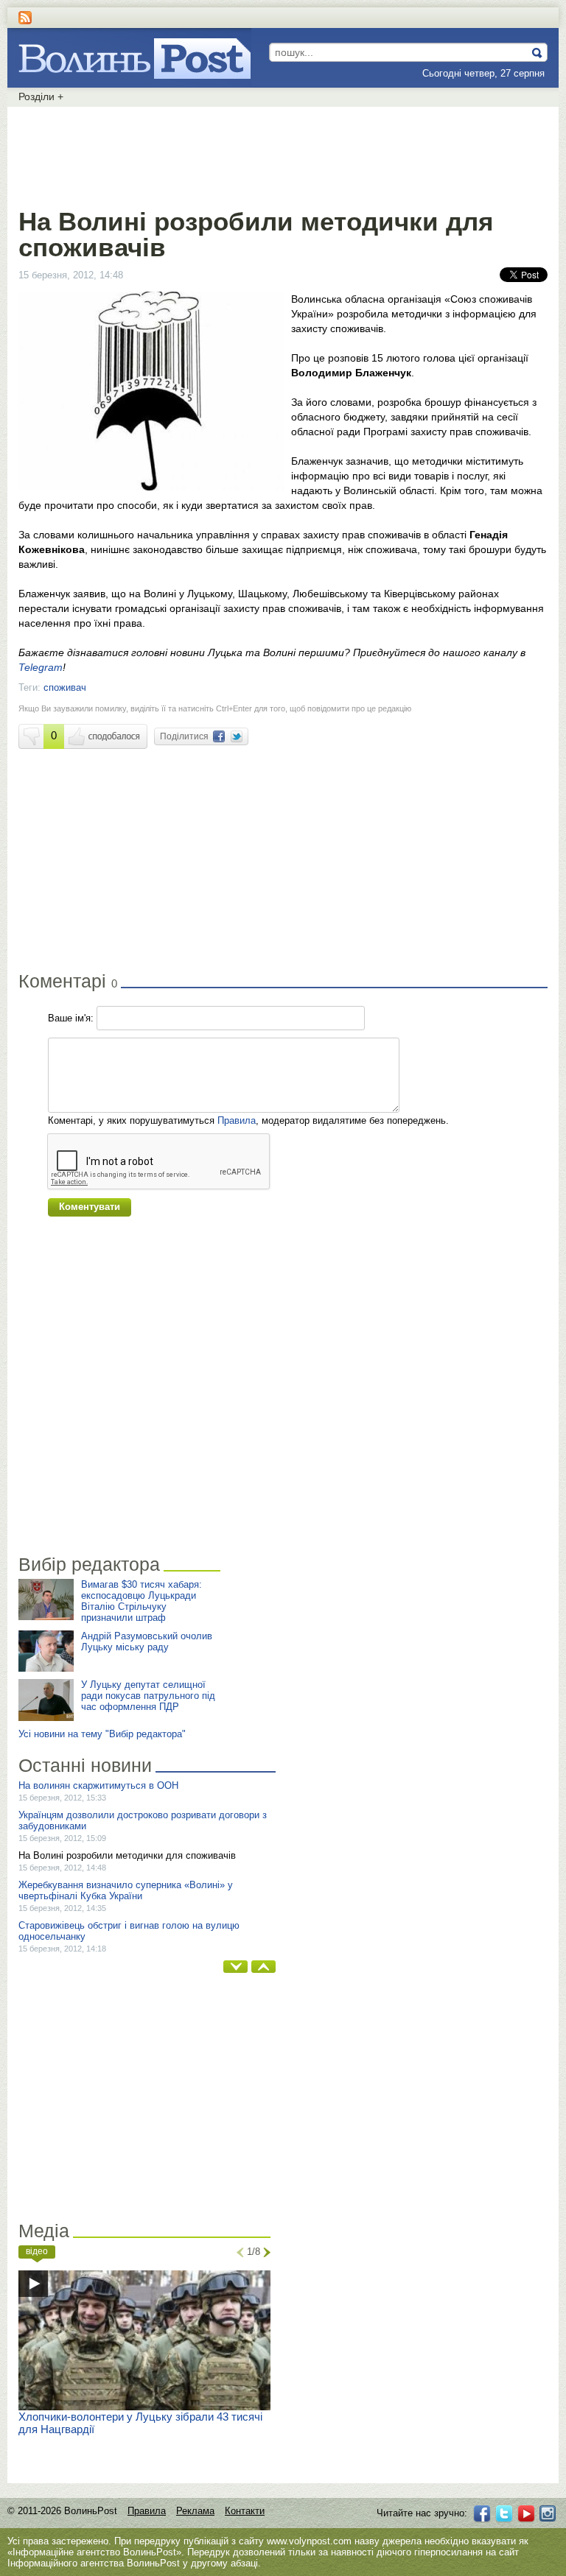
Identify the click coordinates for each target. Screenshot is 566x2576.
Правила (237, 1120)
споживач (65, 687)
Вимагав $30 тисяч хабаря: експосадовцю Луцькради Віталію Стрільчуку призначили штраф (141, 1601)
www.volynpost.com (309, 2541)
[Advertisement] (283, 155)
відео (37, 2251)
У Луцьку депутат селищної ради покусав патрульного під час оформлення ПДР (148, 1696)
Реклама (195, 2511)
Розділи (41, 96)
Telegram (41, 667)
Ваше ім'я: (71, 1018)
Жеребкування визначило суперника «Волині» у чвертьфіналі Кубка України (126, 1890)
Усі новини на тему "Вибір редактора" (102, 1734)
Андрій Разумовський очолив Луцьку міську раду (147, 1641)
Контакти (245, 2511)
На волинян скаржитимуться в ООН (98, 1785)
